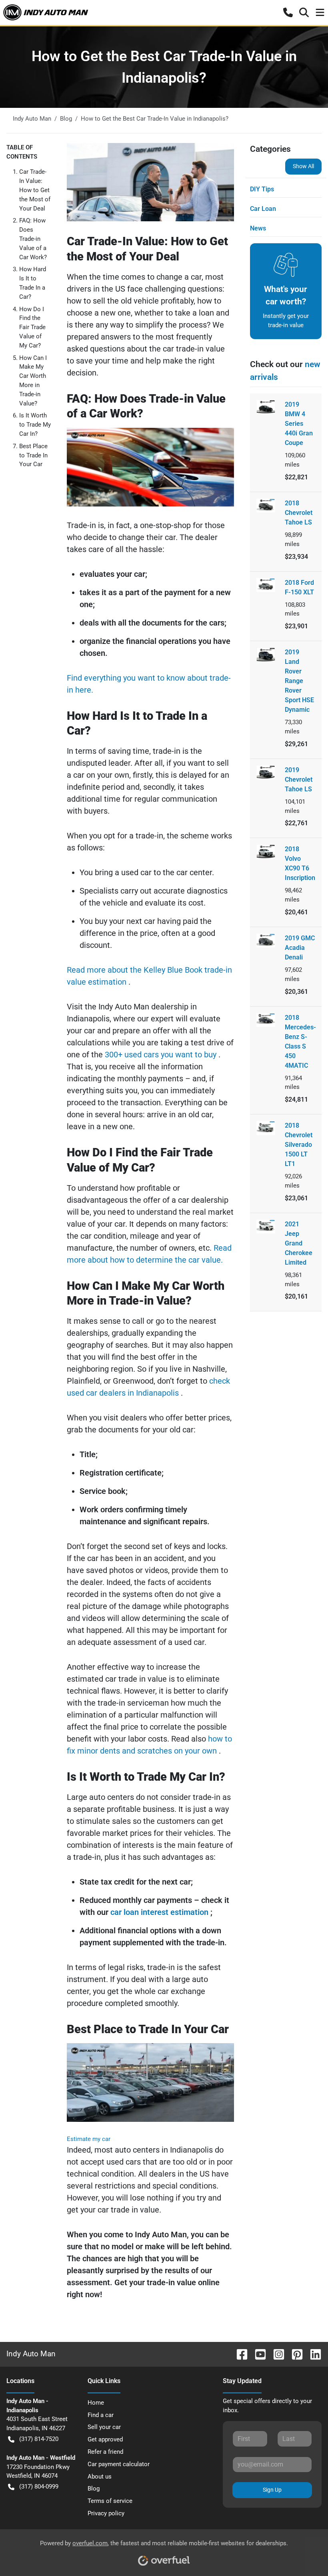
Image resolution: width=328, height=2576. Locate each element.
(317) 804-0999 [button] (39, 2487)
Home (96, 2403)
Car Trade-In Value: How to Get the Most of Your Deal (35, 190)
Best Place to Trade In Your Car (33, 455)
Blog (94, 2489)
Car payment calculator (119, 2464)
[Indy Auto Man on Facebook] (239, 2354)
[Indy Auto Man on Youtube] (257, 2354)
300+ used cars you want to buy (162, 1055)
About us (100, 2477)
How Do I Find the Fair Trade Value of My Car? (32, 327)
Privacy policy (106, 2513)
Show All (303, 166)
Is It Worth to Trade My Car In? (35, 425)
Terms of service (110, 2501)
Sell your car (104, 2427)
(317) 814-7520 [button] (39, 2439)
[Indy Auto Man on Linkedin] (312, 2354)
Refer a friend (105, 2452)
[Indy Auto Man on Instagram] (276, 2354)
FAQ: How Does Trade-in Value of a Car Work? (33, 239)
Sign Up (272, 2490)
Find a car (101, 2415)
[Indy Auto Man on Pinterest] (294, 2354)
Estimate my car (89, 2139)
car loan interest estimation (160, 1912)
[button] (288, 12)
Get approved (105, 2439)
